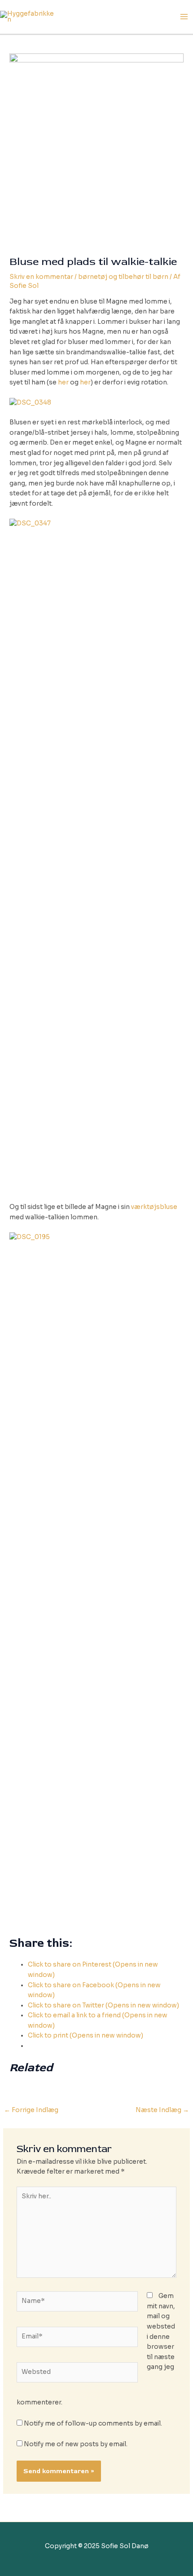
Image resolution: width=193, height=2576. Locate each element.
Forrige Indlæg (31, 2110)
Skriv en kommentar (41, 277)
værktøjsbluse (154, 1207)
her (63, 382)
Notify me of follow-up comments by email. (93, 2424)
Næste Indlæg (162, 2110)
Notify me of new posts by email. (76, 2444)
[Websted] (77, 2374)
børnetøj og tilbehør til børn (123, 277)
